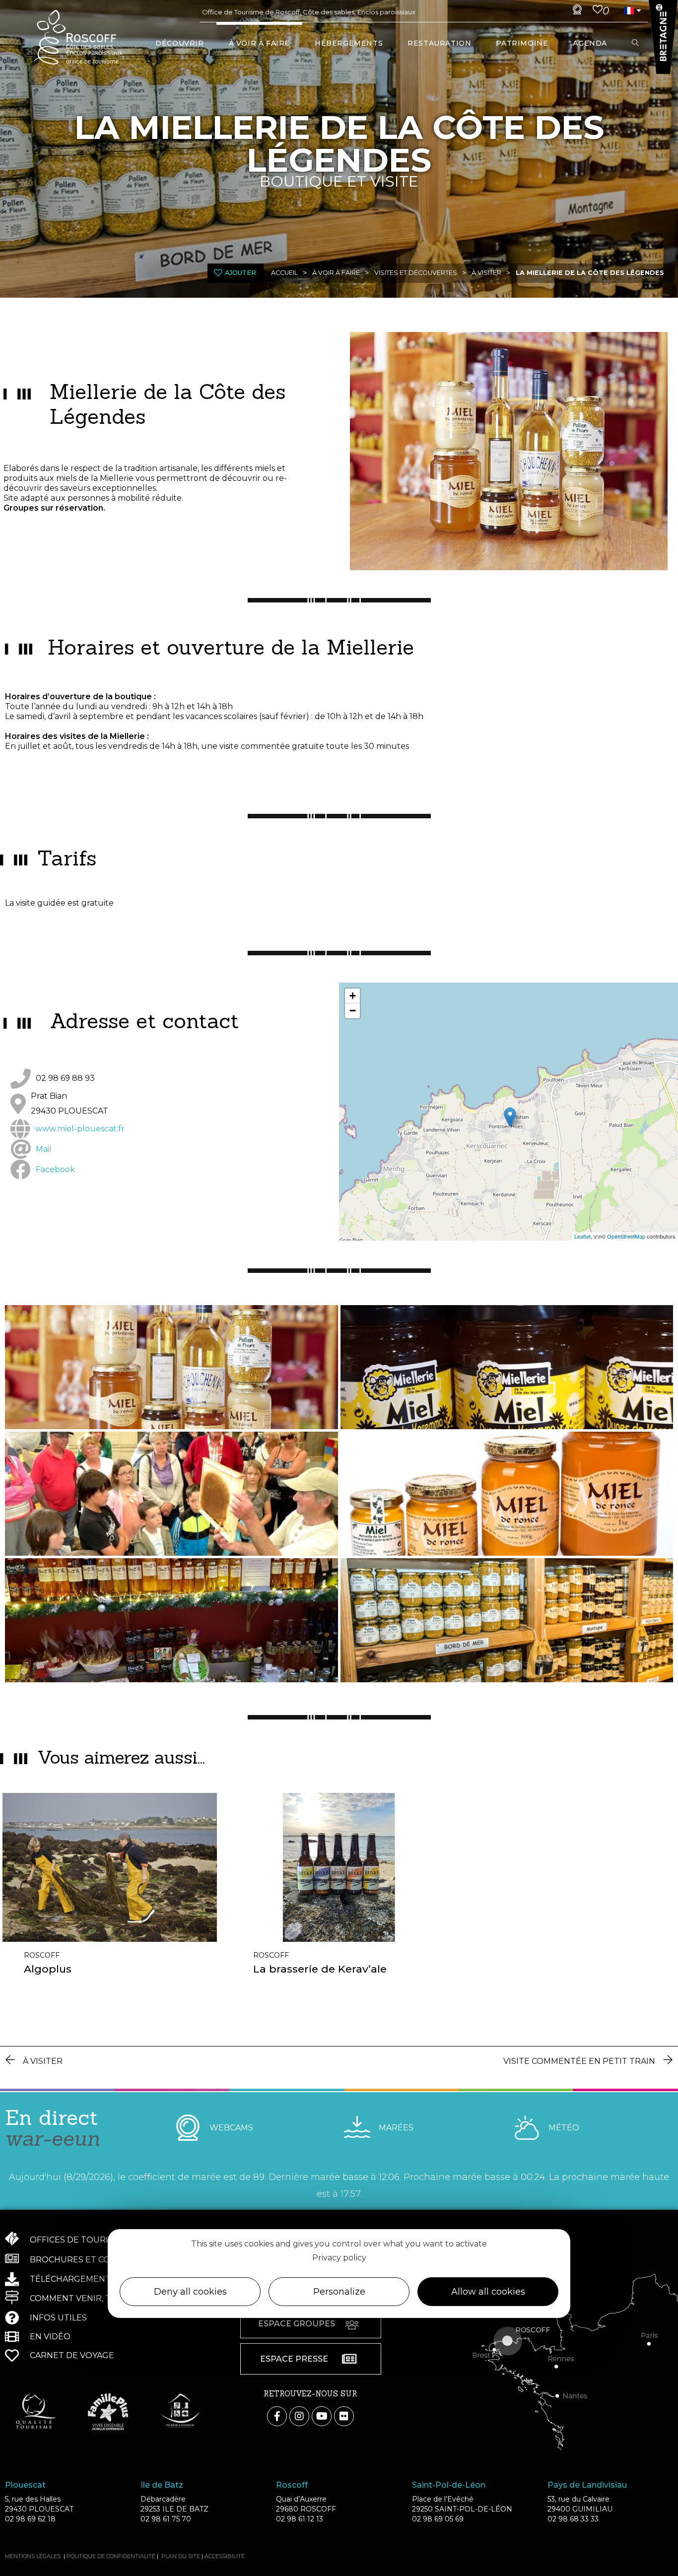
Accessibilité (225, 2556)
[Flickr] (344, 2416)
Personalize (339, 2292)
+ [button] (353, 996)
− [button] (353, 1011)
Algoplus (48, 1969)
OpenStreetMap (626, 1236)
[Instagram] (299, 2416)
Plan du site (181, 2556)
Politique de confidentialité (111, 2556)
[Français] (628, 11)
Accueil (284, 273)
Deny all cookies (190, 2292)
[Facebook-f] (277, 2416)
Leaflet (582, 1236)
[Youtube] (322, 2416)
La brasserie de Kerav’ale (320, 1969)
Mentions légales (33, 2556)
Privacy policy (339, 2258)
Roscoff (42, 1955)
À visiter (486, 273)
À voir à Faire (336, 273)
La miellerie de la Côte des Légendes (590, 273)
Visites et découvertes (416, 273)
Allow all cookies (488, 2292)
